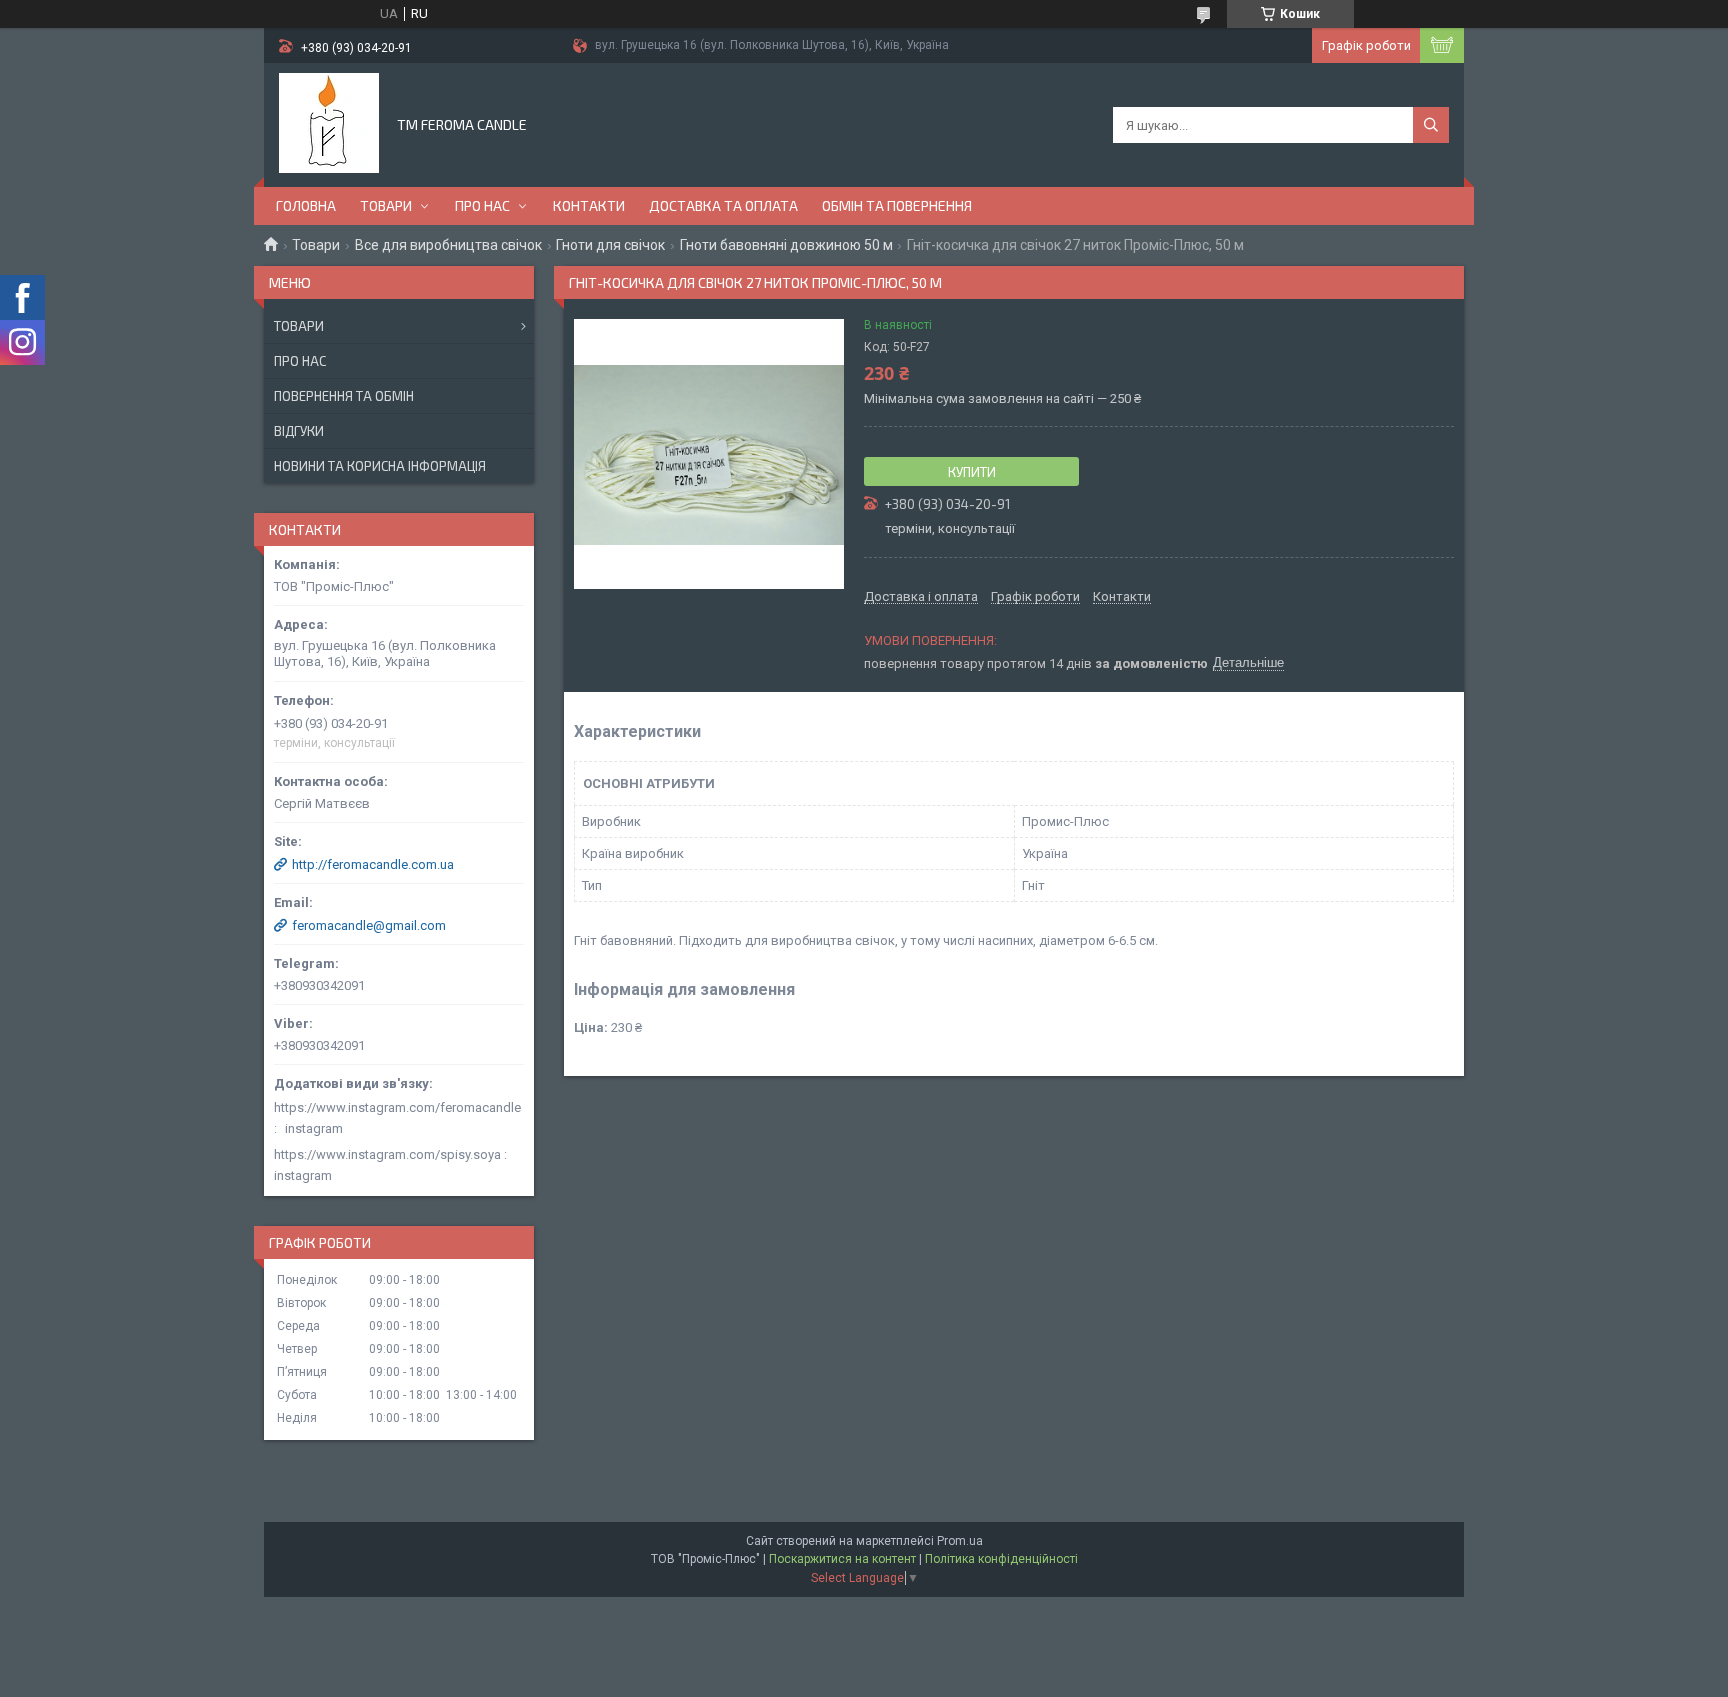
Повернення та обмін (344, 396)
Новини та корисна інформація (380, 466)
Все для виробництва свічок (448, 245)
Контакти (589, 205)
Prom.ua (960, 1541)
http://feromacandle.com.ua (373, 864)
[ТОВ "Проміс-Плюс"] (329, 123)
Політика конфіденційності (1001, 1559)
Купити (972, 472)
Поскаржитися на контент (842, 1559)
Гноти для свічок (610, 245)
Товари (386, 205)
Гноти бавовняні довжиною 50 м (786, 245)
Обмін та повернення (897, 205)
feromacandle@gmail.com (369, 925)
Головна (306, 205)
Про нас (482, 205)
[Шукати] (1431, 125)
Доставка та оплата (723, 205)
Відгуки (299, 431)
